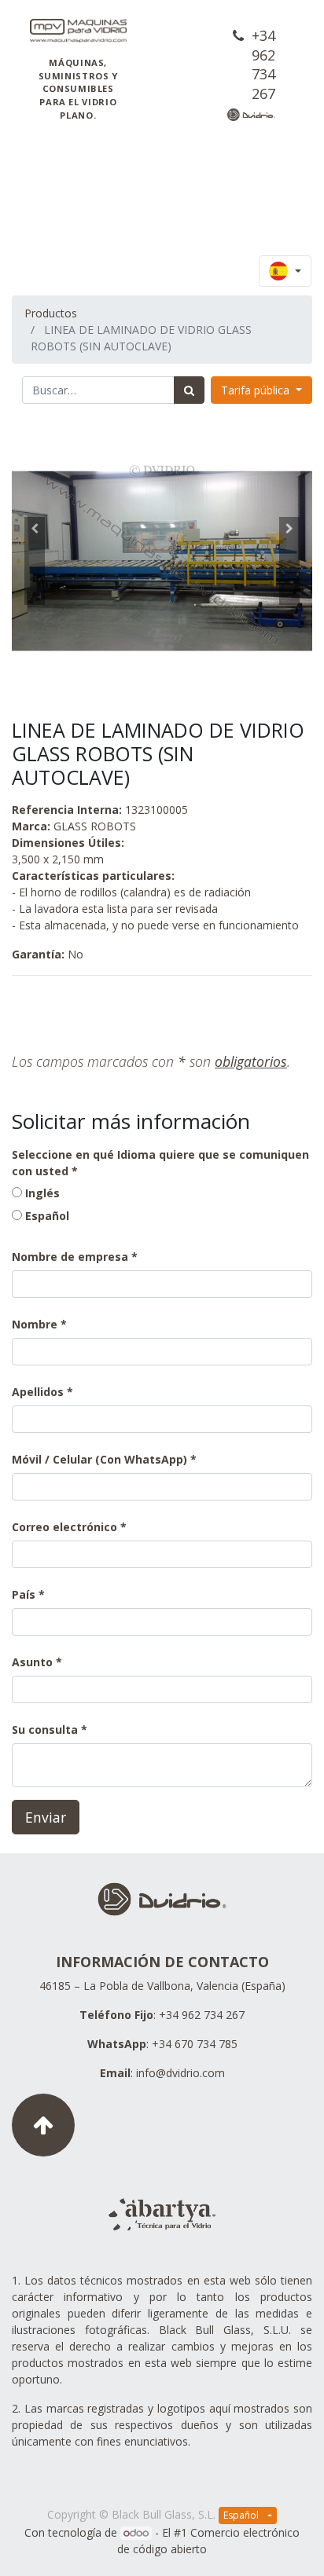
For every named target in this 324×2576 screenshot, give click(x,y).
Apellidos (38, 1392)
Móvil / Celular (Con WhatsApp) (99, 1459)
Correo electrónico (64, 1527)
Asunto (32, 1662)
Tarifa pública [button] (257, 390)
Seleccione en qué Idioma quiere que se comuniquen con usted (160, 1163)
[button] (34, 561)
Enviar (46, 1817)
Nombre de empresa (70, 1257)
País (25, 1594)
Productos (51, 313)
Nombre (35, 1324)
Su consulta (45, 1730)
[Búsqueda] (189, 390)
